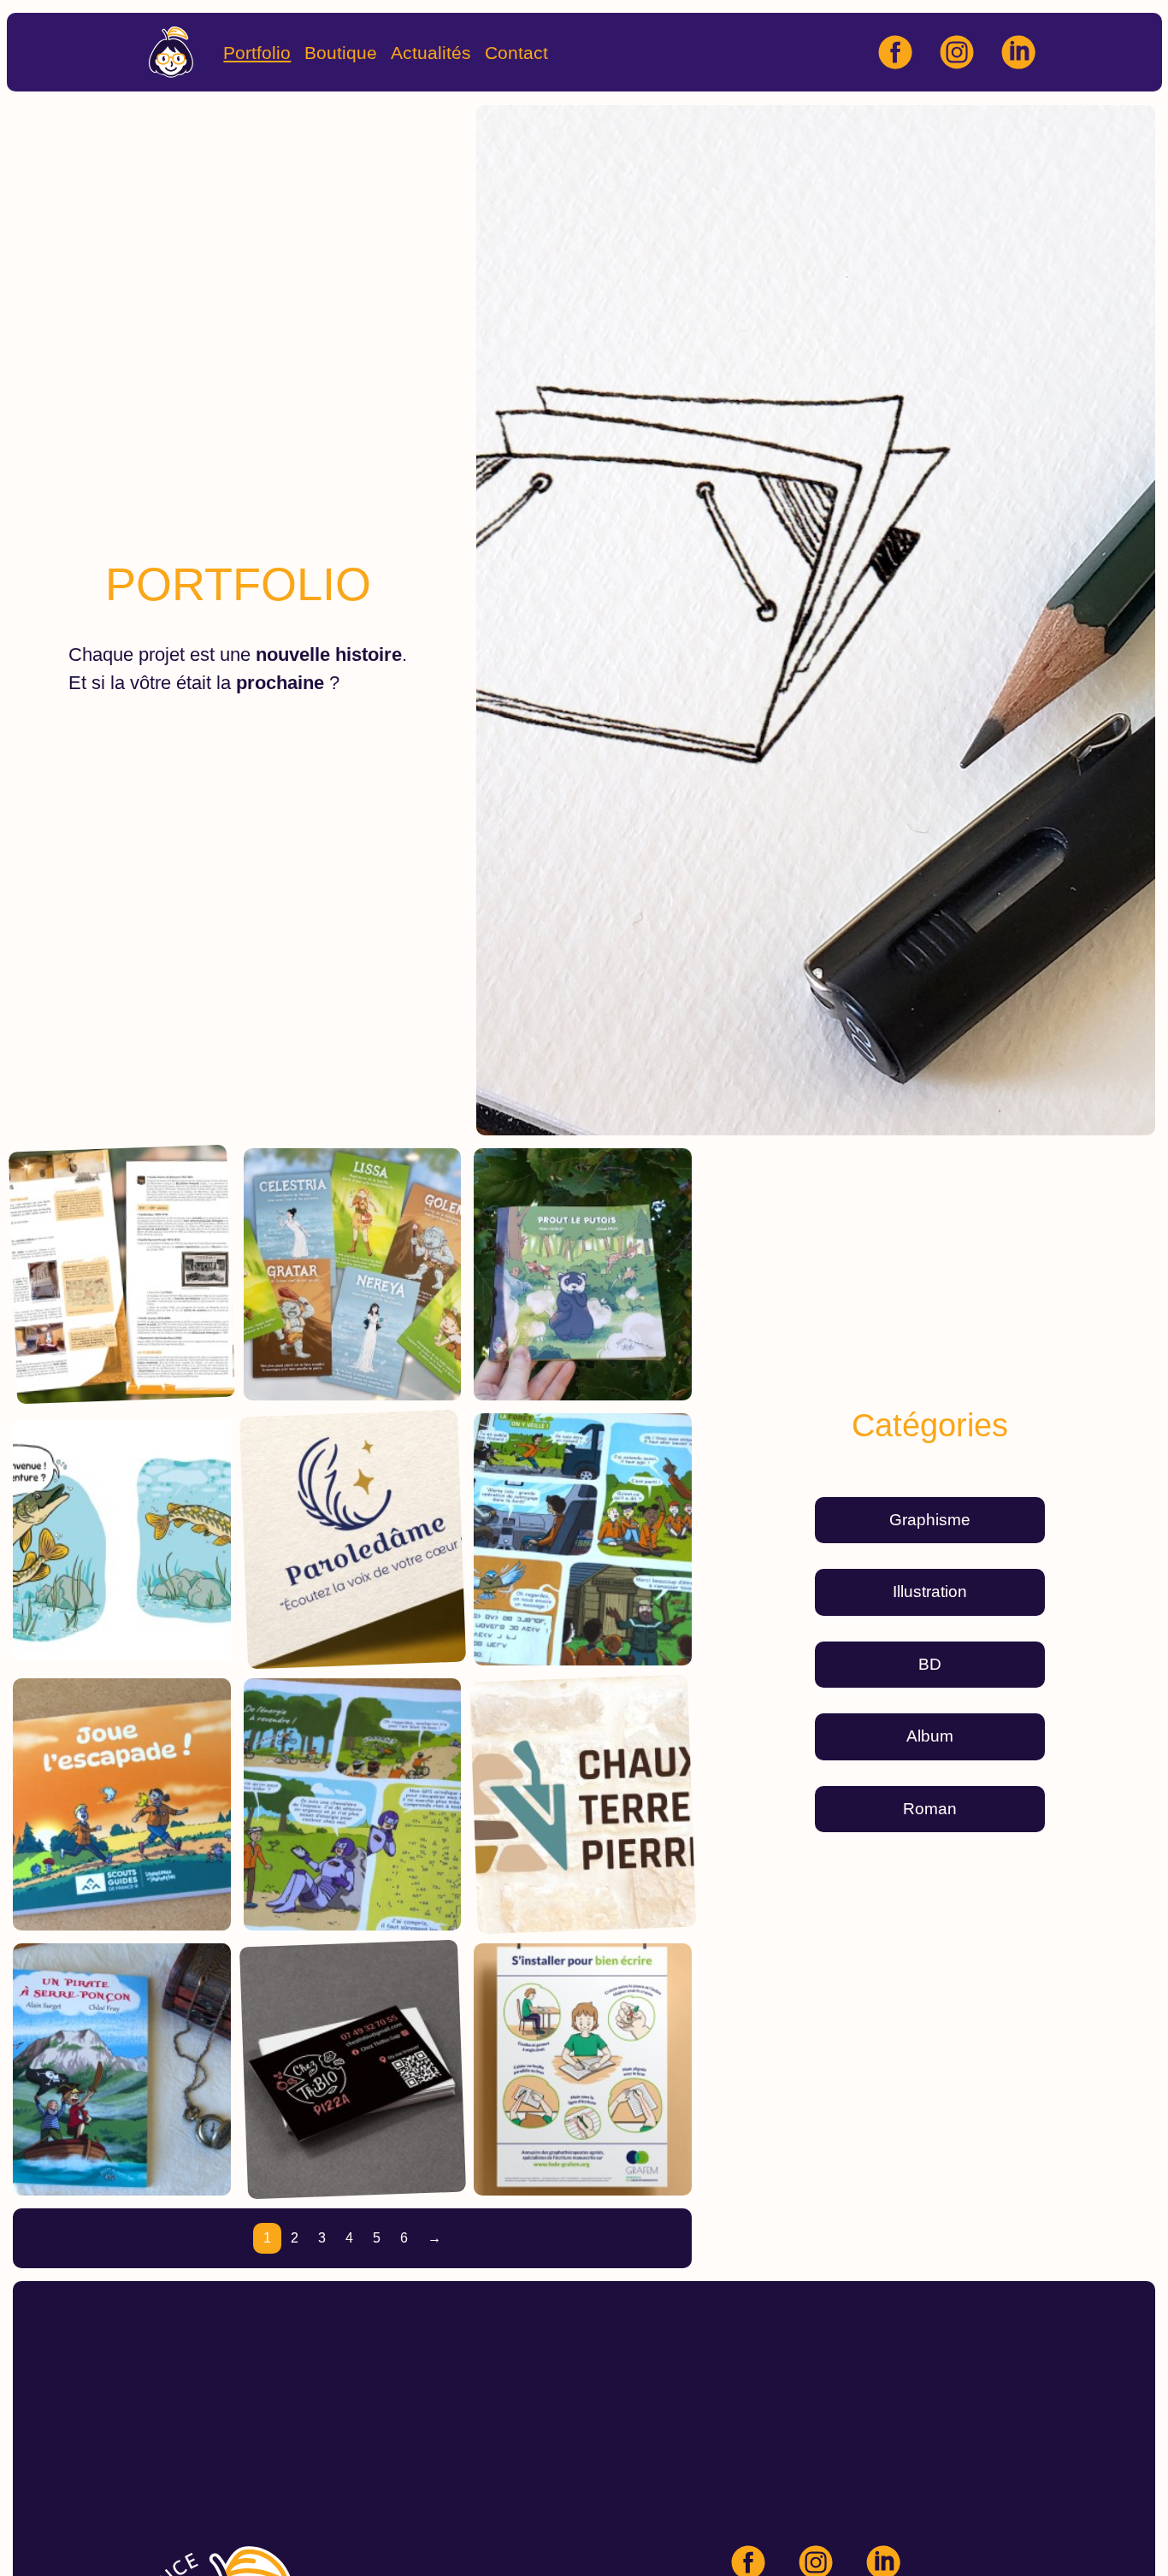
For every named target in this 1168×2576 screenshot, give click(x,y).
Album (930, 1736)
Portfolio (257, 52)
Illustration (930, 1592)
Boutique (341, 52)
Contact (516, 52)
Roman (930, 1809)
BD (930, 1664)
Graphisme (930, 1520)
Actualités (431, 52)
